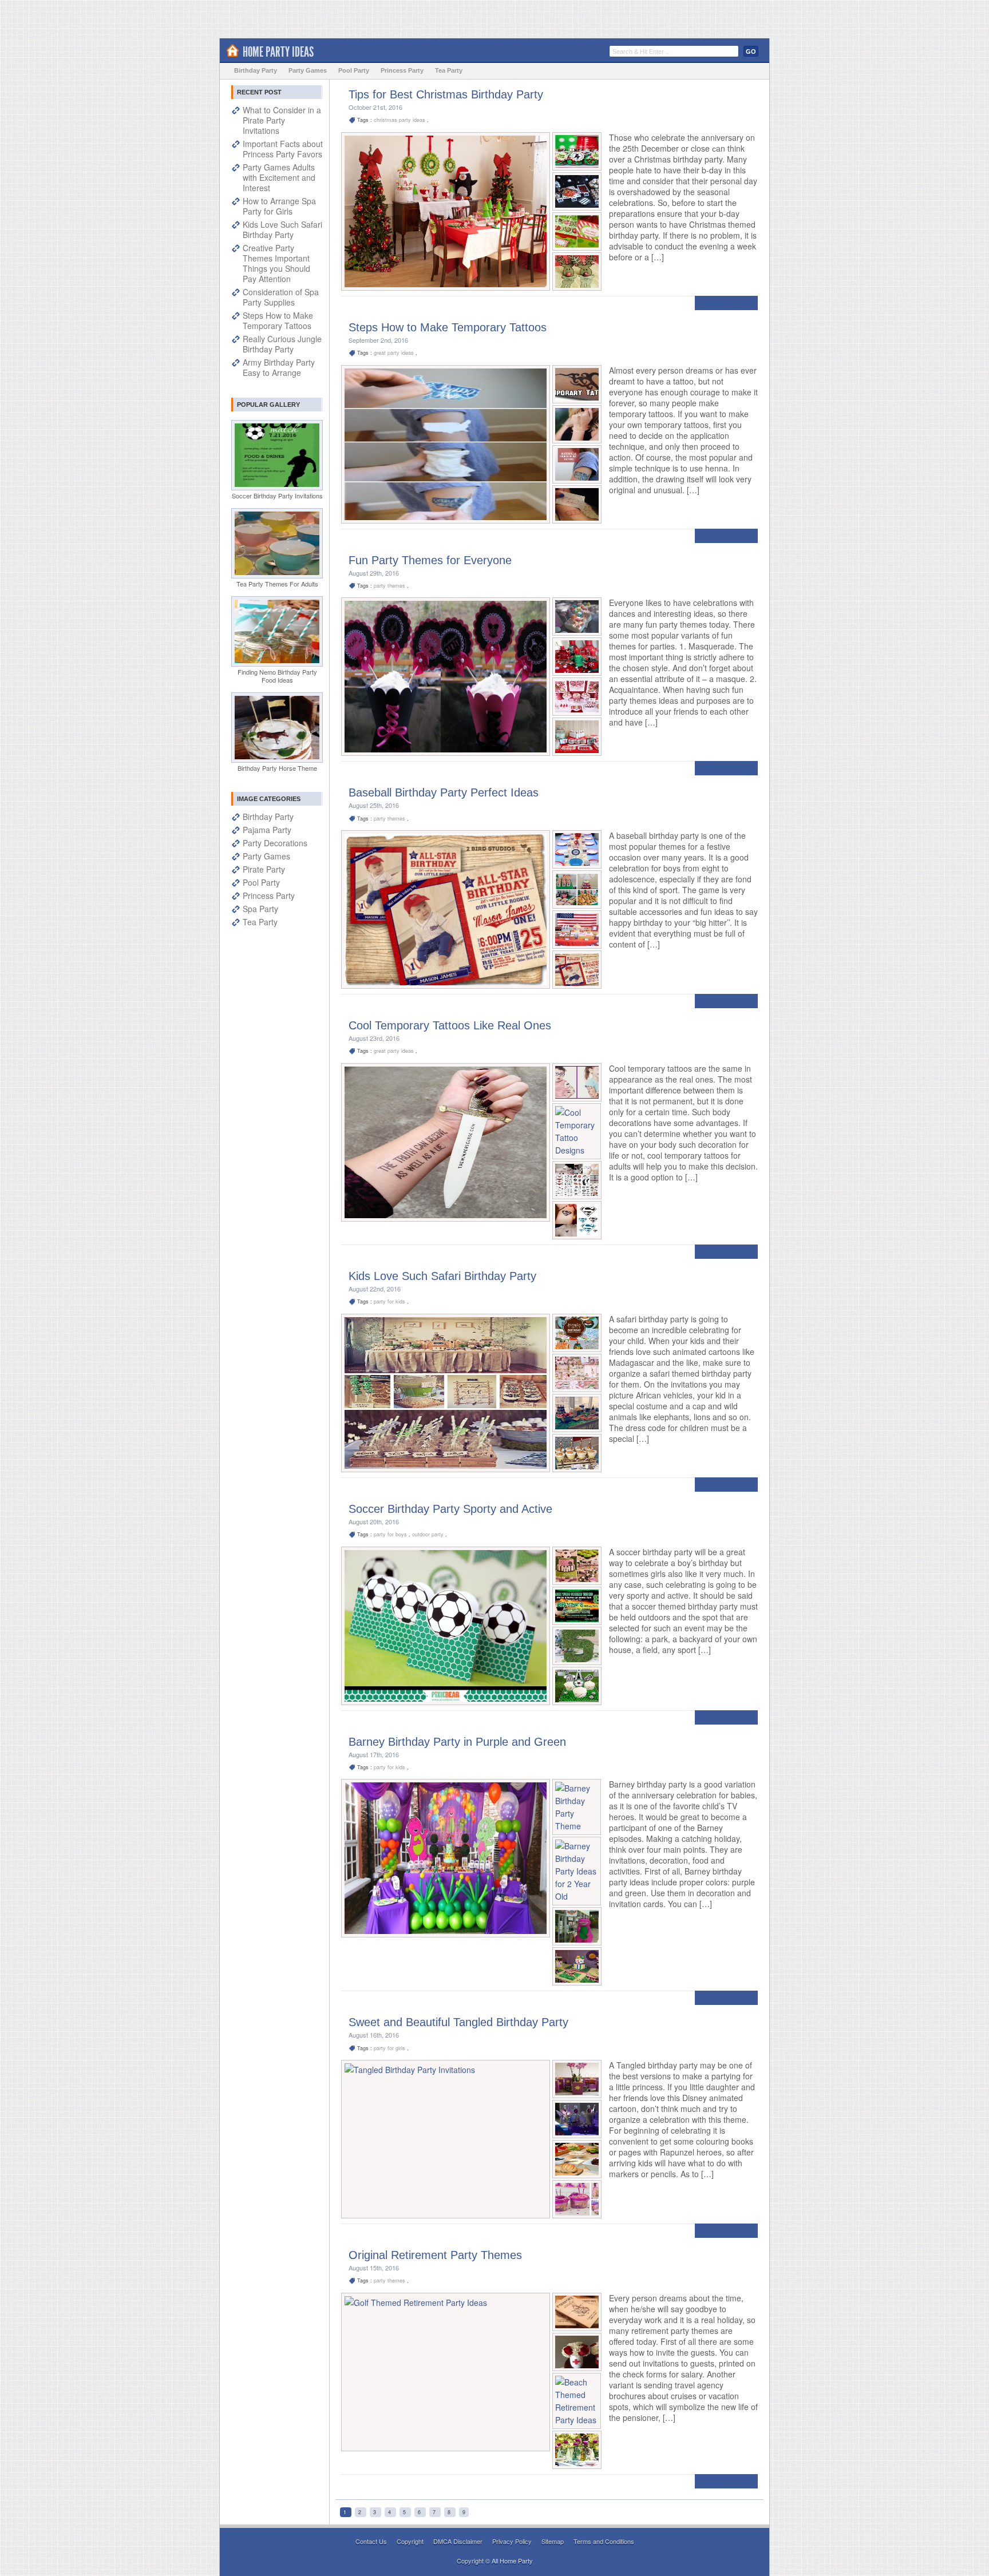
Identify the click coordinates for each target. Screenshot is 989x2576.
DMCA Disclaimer (459, 2541)
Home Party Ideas (278, 52)
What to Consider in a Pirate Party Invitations (282, 120)
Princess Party (402, 70)
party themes (390, 586)
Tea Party (449, 70)
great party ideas (395, 353)
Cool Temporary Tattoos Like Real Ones (450, 1025)
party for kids (390, 1301)
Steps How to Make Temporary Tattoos (448, 327)
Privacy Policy (513, 2541)
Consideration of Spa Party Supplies (281, 297)
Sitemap (553, 2541)
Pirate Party (264, 869)
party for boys (391, 1534)
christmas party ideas (400, 120)
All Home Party (512, 2561)
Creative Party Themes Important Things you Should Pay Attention (276, 263)
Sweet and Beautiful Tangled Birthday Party (458, 2022)
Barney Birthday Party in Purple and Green (457, 1742)
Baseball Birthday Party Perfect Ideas (444, 792)
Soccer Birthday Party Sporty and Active (450, 1509)
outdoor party (429, 1534)
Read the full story (726, 303)
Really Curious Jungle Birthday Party (282, 344)
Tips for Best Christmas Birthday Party (446, 94)
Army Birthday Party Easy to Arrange (279, 367)
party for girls (390, 2048)
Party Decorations (275, 843)
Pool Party (354, 70)
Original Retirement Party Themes (435, 2255)
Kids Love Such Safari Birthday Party (442, 1276)
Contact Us (372, 2541)
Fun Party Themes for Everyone (430, 560)
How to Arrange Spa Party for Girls (279, 206)
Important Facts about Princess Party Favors (283, 149)
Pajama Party (267, 830)
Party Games (308, 70)
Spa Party (260, 909)
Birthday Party (256, 70)
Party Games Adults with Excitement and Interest (279, 177)
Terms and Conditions (604, 2541)
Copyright (411, 2541)
